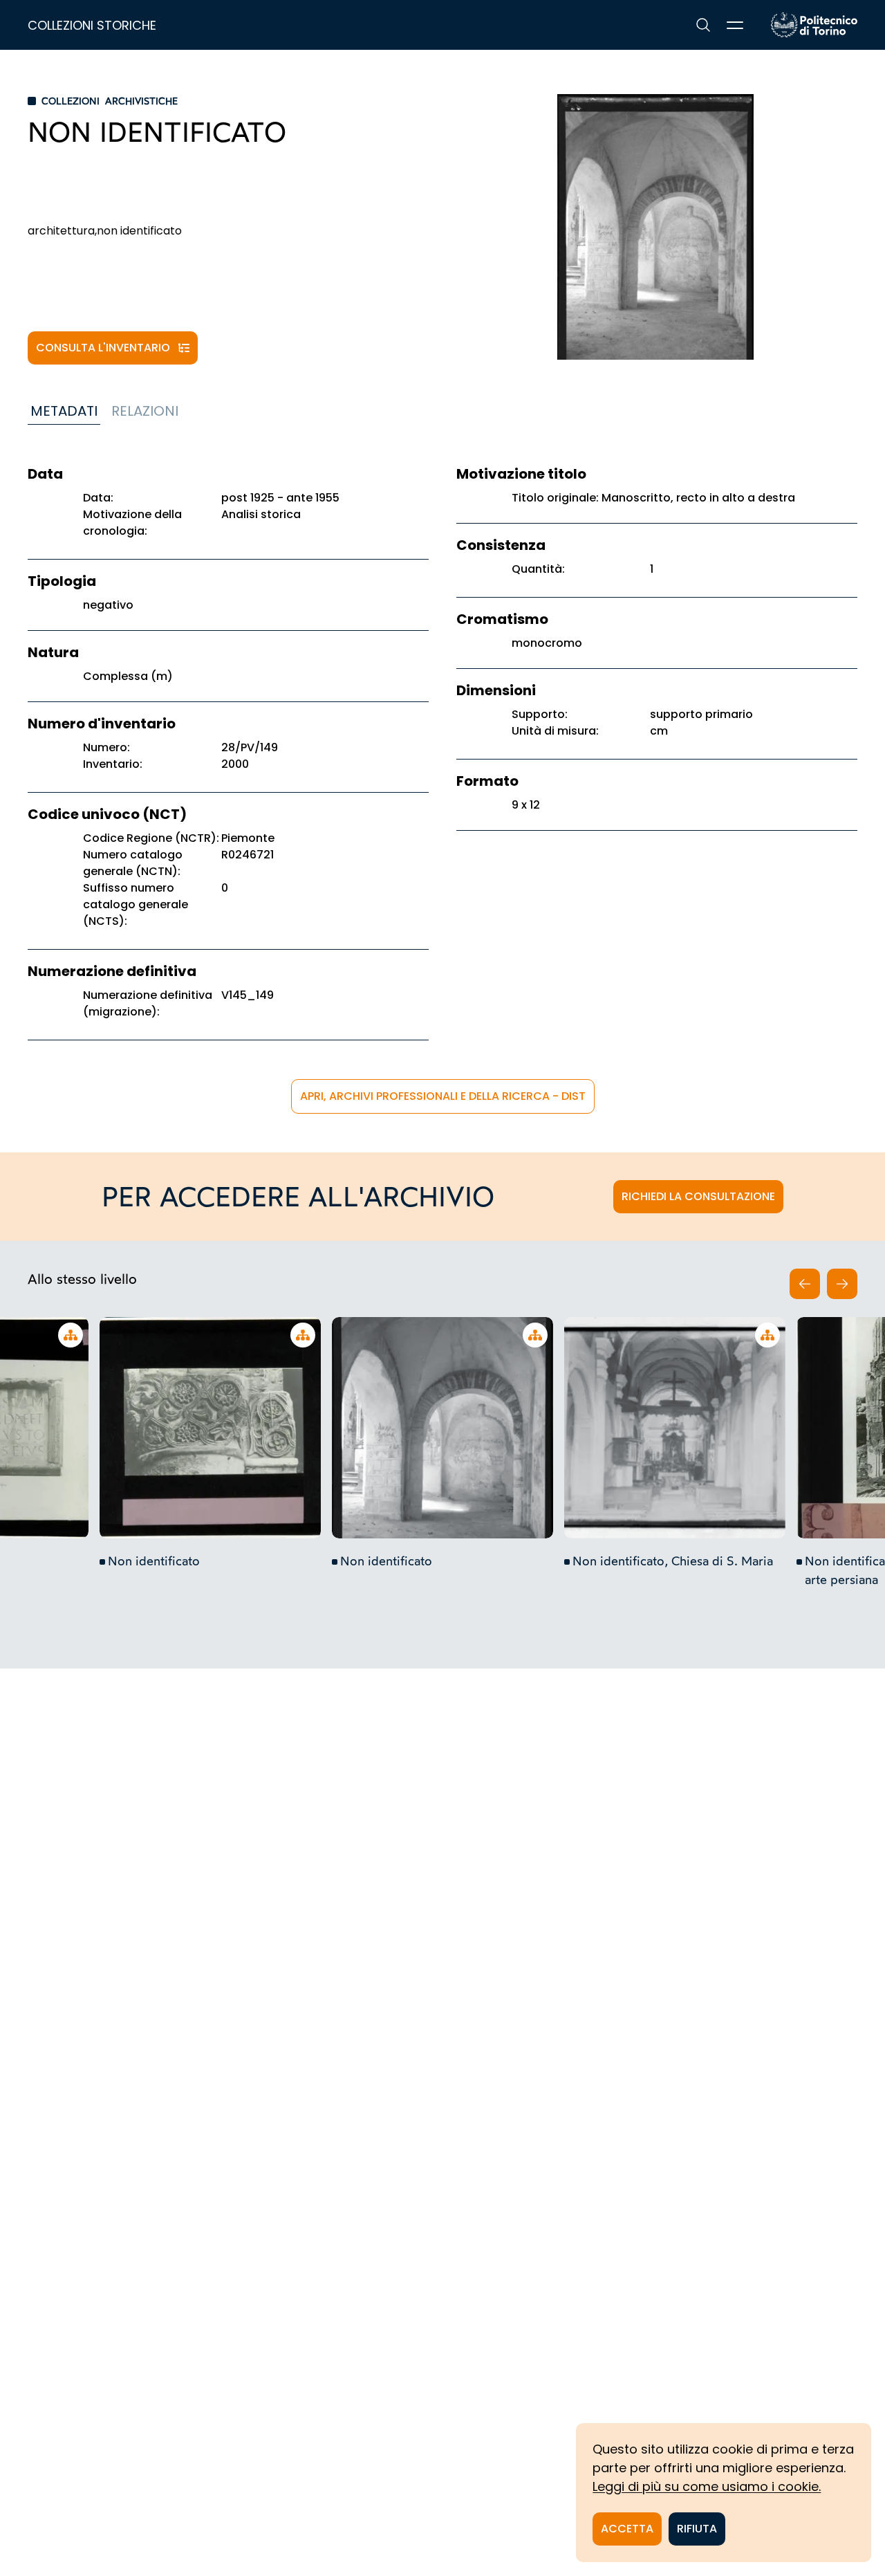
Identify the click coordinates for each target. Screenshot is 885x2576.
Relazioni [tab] (145, 411)
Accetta (627, 2529)
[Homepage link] (814, 25)
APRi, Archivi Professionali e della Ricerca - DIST (443, 1096)
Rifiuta (697, 2529)
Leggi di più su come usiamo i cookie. (707, 2486)
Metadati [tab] (64, 411)
